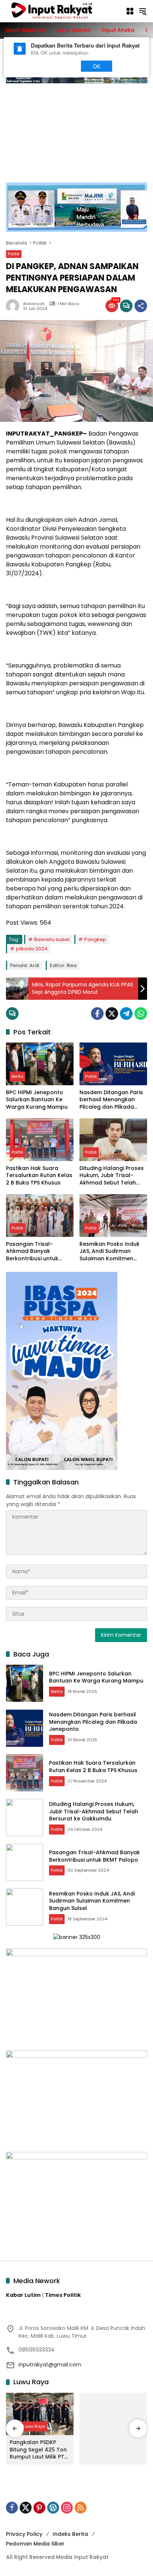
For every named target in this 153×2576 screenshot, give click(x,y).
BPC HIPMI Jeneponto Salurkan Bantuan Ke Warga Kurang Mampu (37, 1100)
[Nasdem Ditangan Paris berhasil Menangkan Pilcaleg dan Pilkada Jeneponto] (113, 1064)
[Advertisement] (76, 129)
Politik (14, 254)
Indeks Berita (70, 2534)
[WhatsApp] (141, 1014)
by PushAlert (135, 80)
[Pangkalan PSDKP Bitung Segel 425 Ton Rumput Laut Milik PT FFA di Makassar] (40, 2414)
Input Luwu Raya (28, 2426)
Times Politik (63, 2295)
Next (60, 66)
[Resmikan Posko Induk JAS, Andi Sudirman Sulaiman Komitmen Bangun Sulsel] (113, 1215)
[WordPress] (53, 2508)
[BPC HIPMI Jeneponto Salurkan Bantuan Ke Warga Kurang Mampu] (40, 1064)
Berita (17, 1076)
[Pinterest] (39, 2508)
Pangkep (95, 939)
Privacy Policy (24, 2534)
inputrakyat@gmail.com (50, 2365)
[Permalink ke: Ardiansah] (14, 306)
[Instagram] (67, 2508)
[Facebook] (97, 1014)
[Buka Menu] (130, 11)
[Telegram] (126, 1014)
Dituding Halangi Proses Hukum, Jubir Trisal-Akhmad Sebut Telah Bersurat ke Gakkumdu (112, 1176)
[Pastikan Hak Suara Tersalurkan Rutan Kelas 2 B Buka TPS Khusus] (40, 1140)
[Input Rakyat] (62, 11)
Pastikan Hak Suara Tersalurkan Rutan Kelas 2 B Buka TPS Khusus (39, 1176)
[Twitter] (112, 1014)
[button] (143, 11)
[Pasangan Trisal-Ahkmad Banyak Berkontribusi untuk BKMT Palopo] (40, 1215)
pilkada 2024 (32, 949)
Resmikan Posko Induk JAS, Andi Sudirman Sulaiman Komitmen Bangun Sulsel (110, 1252)
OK (97, 66)
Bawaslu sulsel (52, 939)
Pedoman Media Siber (35, 2544)
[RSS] (81, 2508)
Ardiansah (34, 304)
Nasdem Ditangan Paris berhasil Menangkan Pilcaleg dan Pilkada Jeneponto (111, 1100)
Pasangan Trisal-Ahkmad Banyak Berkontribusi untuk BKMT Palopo (32, 1252)
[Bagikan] (141, 306)
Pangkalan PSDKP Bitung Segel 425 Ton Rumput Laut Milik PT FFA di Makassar (38, 2450)
